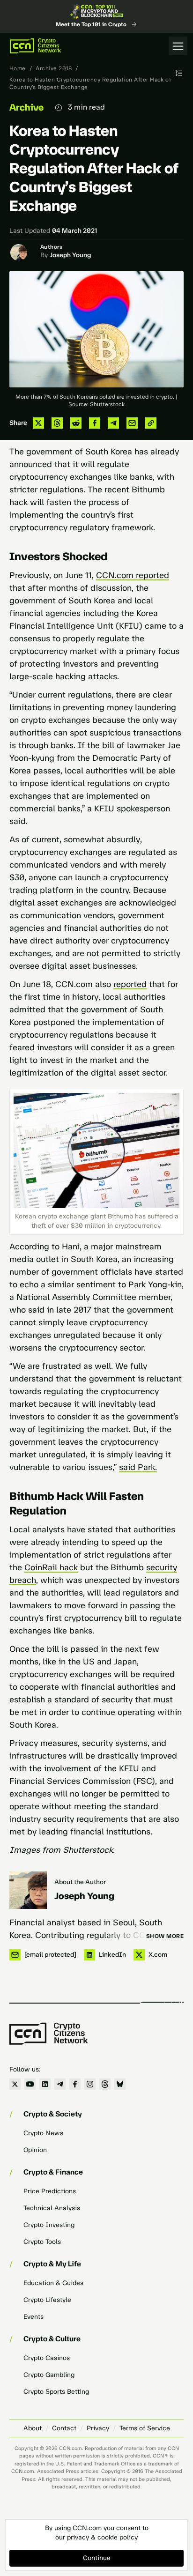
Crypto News (43, 2133)
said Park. (138, 1467)
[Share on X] (38, 423)
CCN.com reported (133, 575)
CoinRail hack (51, 1567)
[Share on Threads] (57, 423)
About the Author (80, 1882)
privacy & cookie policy (102, 2537)
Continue (97, 2558)
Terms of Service (145, 2428)
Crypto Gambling (49, 2375)
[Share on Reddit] (76, 423)
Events (33, 2317)
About (33, 2428)
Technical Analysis (52, 2208)
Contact (64, 2428)
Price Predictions (50, 2191)
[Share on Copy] (151, 423)
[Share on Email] (132, 423)
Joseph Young (70, 255)
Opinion (35, 2150)
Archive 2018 (54, 68)
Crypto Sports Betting (56, 2392)
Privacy (98, 2428)
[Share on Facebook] (95, 423)
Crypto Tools (42, 2242)
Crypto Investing (49, 2225)
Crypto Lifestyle (47, 2300)
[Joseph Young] (28, 1890)
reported (130, 984)
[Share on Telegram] (113, 423)
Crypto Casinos (47, 2358)
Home (18, 68)
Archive (26, 107)
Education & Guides (53, 2283)
